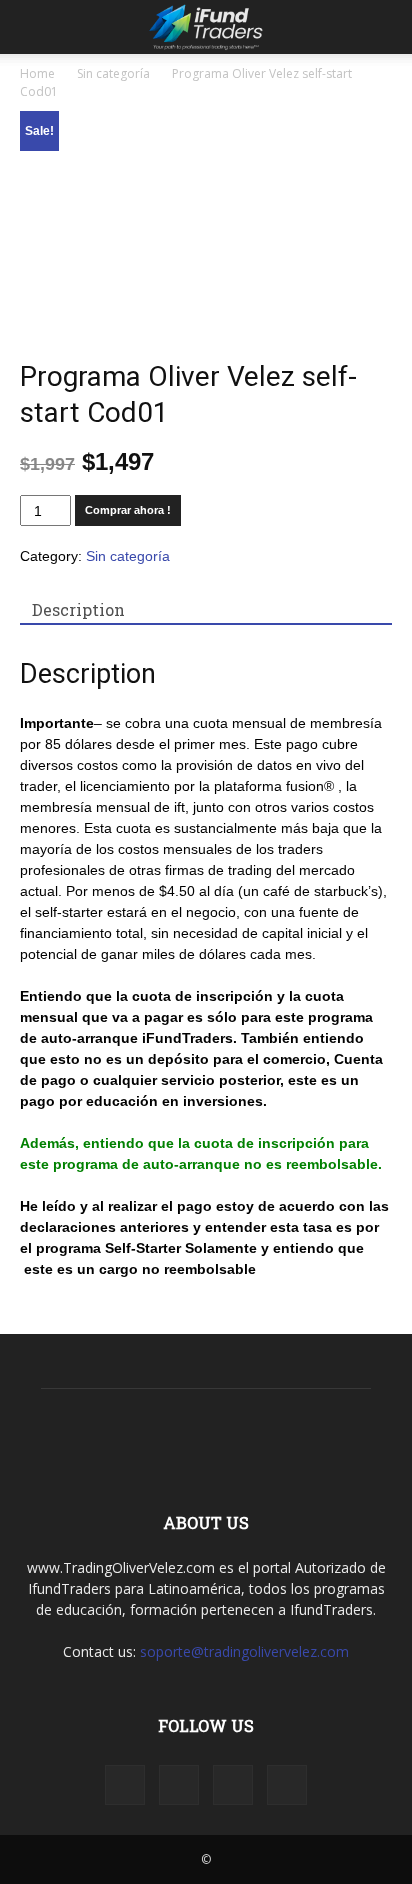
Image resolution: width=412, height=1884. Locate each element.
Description (78, 609)
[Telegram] (233, 1785)
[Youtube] (287, 1785)
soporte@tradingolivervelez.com (244, 1651)
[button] (384, 27)
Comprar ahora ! (128, 510)
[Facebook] (125, 1785)
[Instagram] (179, 1785)
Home (37, 73)
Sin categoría (113, 73)
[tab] (78, 610)
